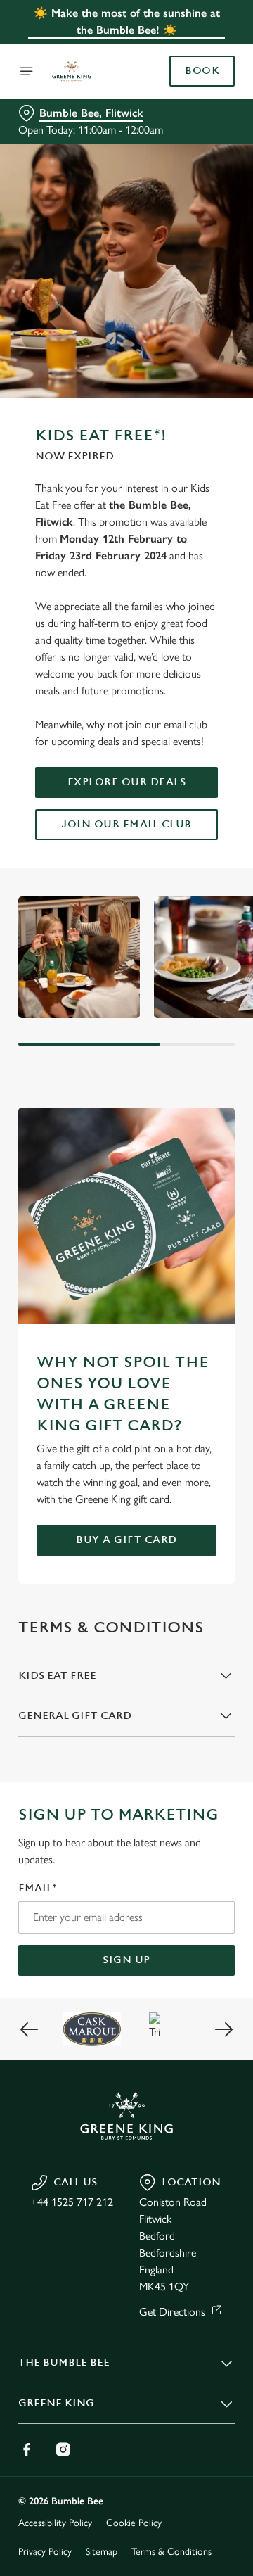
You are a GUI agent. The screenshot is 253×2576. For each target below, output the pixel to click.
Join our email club (126, 824)
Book (202, 71)
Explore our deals (127, 782)
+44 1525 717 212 (72, 2202)
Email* (38, 1888)
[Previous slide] (30, 2029)
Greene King (56, 2403)
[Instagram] (63, 2449)
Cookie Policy (134, 2523)
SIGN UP (126, 1960)
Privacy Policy (45, 2552)
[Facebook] (27, 2449)
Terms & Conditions (171, 2552)
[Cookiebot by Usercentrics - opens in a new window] (179, 1022)
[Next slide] (223, 2029)
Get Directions (172, 2312)
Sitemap (102, 2552)
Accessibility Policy (55, 2523)
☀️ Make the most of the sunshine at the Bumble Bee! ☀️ (127, 21)
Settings (189, 1452)
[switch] (217, 1307)
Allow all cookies (126, 1496)
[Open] (27, 71)
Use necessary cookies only (126, 1543)
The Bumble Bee (64, 2362)
